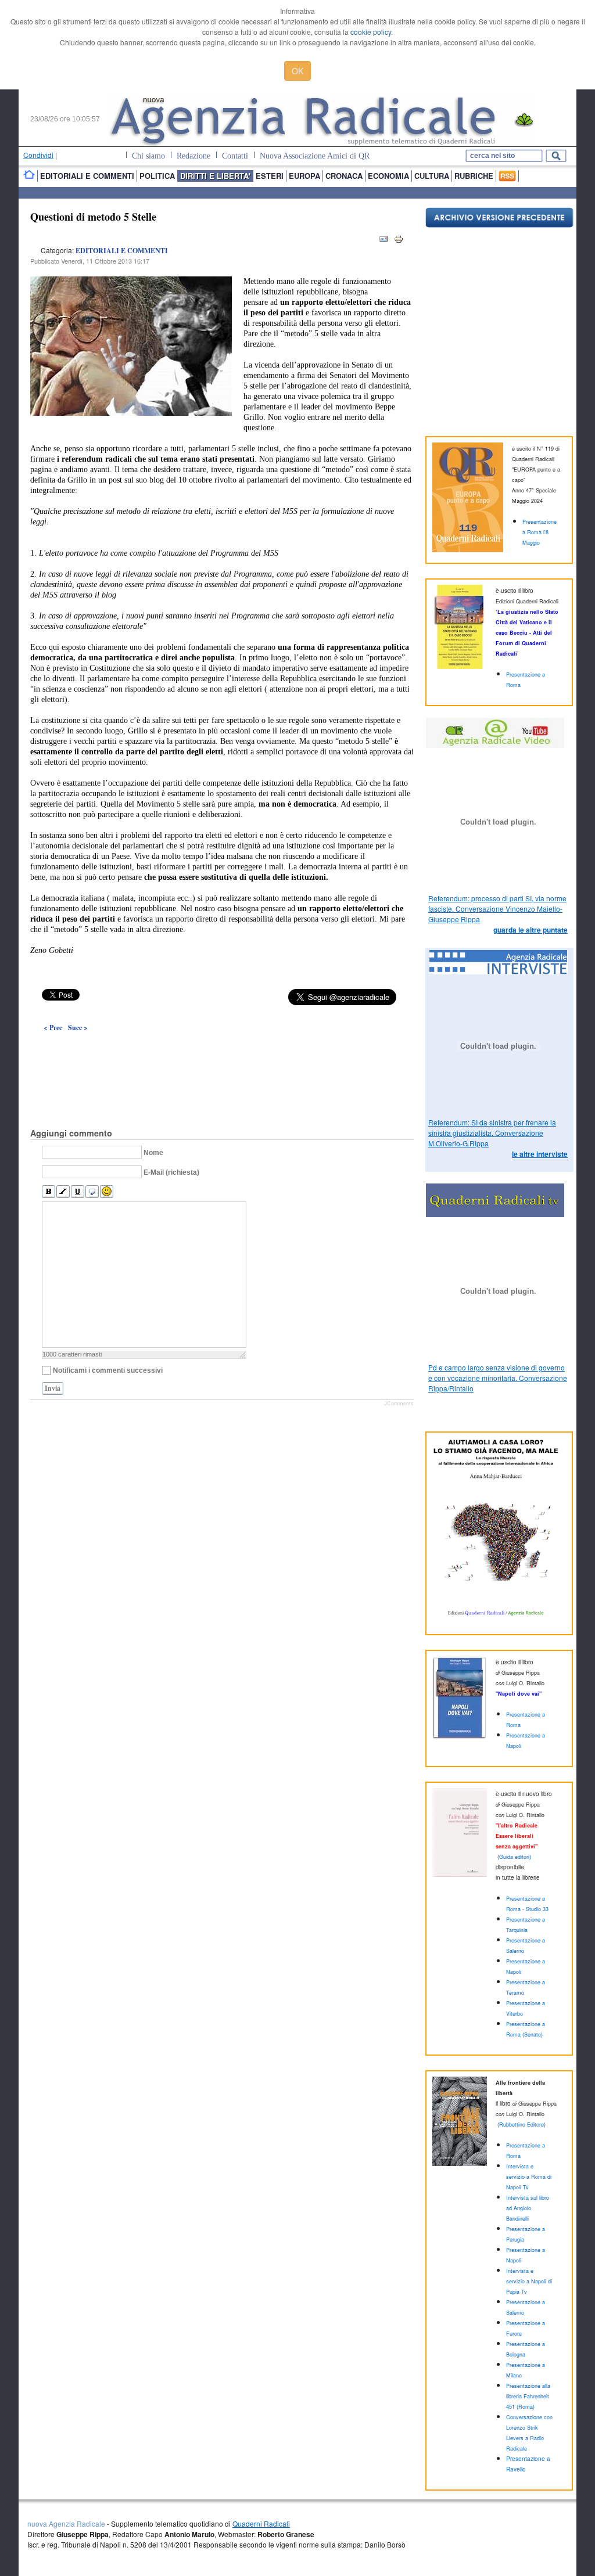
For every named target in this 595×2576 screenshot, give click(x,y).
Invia (53, 1388)
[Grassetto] (49, 1192)
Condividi (38, 155)
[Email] (383, 241)
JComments (399, 1404)
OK (297, 71)
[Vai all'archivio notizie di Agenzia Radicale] (499, 224)
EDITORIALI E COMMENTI (122, 251)
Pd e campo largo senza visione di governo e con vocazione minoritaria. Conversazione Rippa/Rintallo (498, 1378)
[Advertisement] (222, 1053)
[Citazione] (92, 1192)
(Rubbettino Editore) (521, 2125)
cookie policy (371, 32)
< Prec (53, 1028)
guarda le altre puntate (531, 930)
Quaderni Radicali (261, 2523)
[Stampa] (399, 241)
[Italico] (63, 1192)
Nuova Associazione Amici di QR (315, 156)
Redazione (193, 156)
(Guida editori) (514, 1857)
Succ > (78, 1028)
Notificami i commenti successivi (108, 1370)
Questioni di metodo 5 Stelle (93, 217)
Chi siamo (148, 156)
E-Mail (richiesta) (171, 1172)
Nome (153, 1153)
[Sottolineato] (78, 1192)
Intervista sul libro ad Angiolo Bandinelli (528, 2208)
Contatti (235, 156)
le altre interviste (540, 1154)
